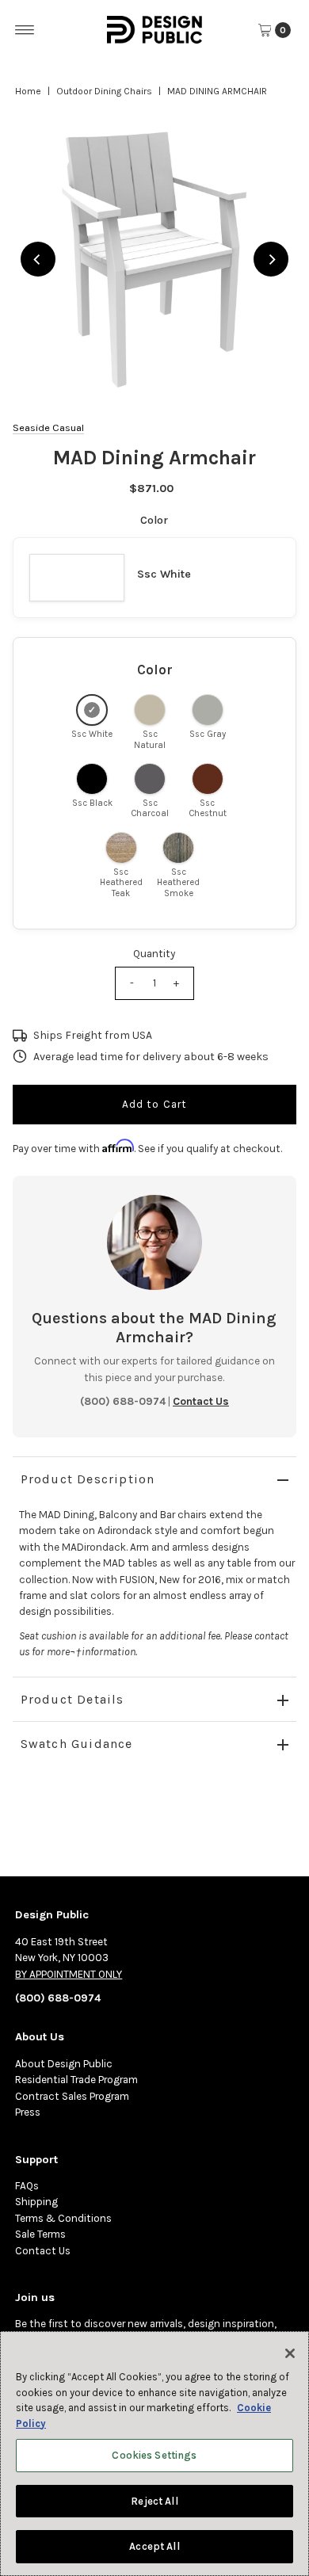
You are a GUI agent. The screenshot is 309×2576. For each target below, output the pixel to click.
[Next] (271, 259)
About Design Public (64, 2064)
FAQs (27, 2186)
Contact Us (43, 2251)
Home (28, 91)
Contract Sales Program (72, 2096)
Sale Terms (40, 2234)
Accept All (154, 2546)
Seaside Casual (48, 427)
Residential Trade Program (76, 2080)
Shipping (36, 2202)
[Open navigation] (25, 30)
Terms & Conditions (63, 2218)
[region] (155, 260)
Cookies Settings (154, 2455)
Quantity (154, 954)
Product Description (88, 1479)
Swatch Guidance (77, 1744)
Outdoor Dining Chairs (104, 91)
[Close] (290, 2353)
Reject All (154, 2501)
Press (28, 2112)
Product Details (72, 1699)
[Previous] (38, 259)
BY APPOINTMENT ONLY (69, 1974)
